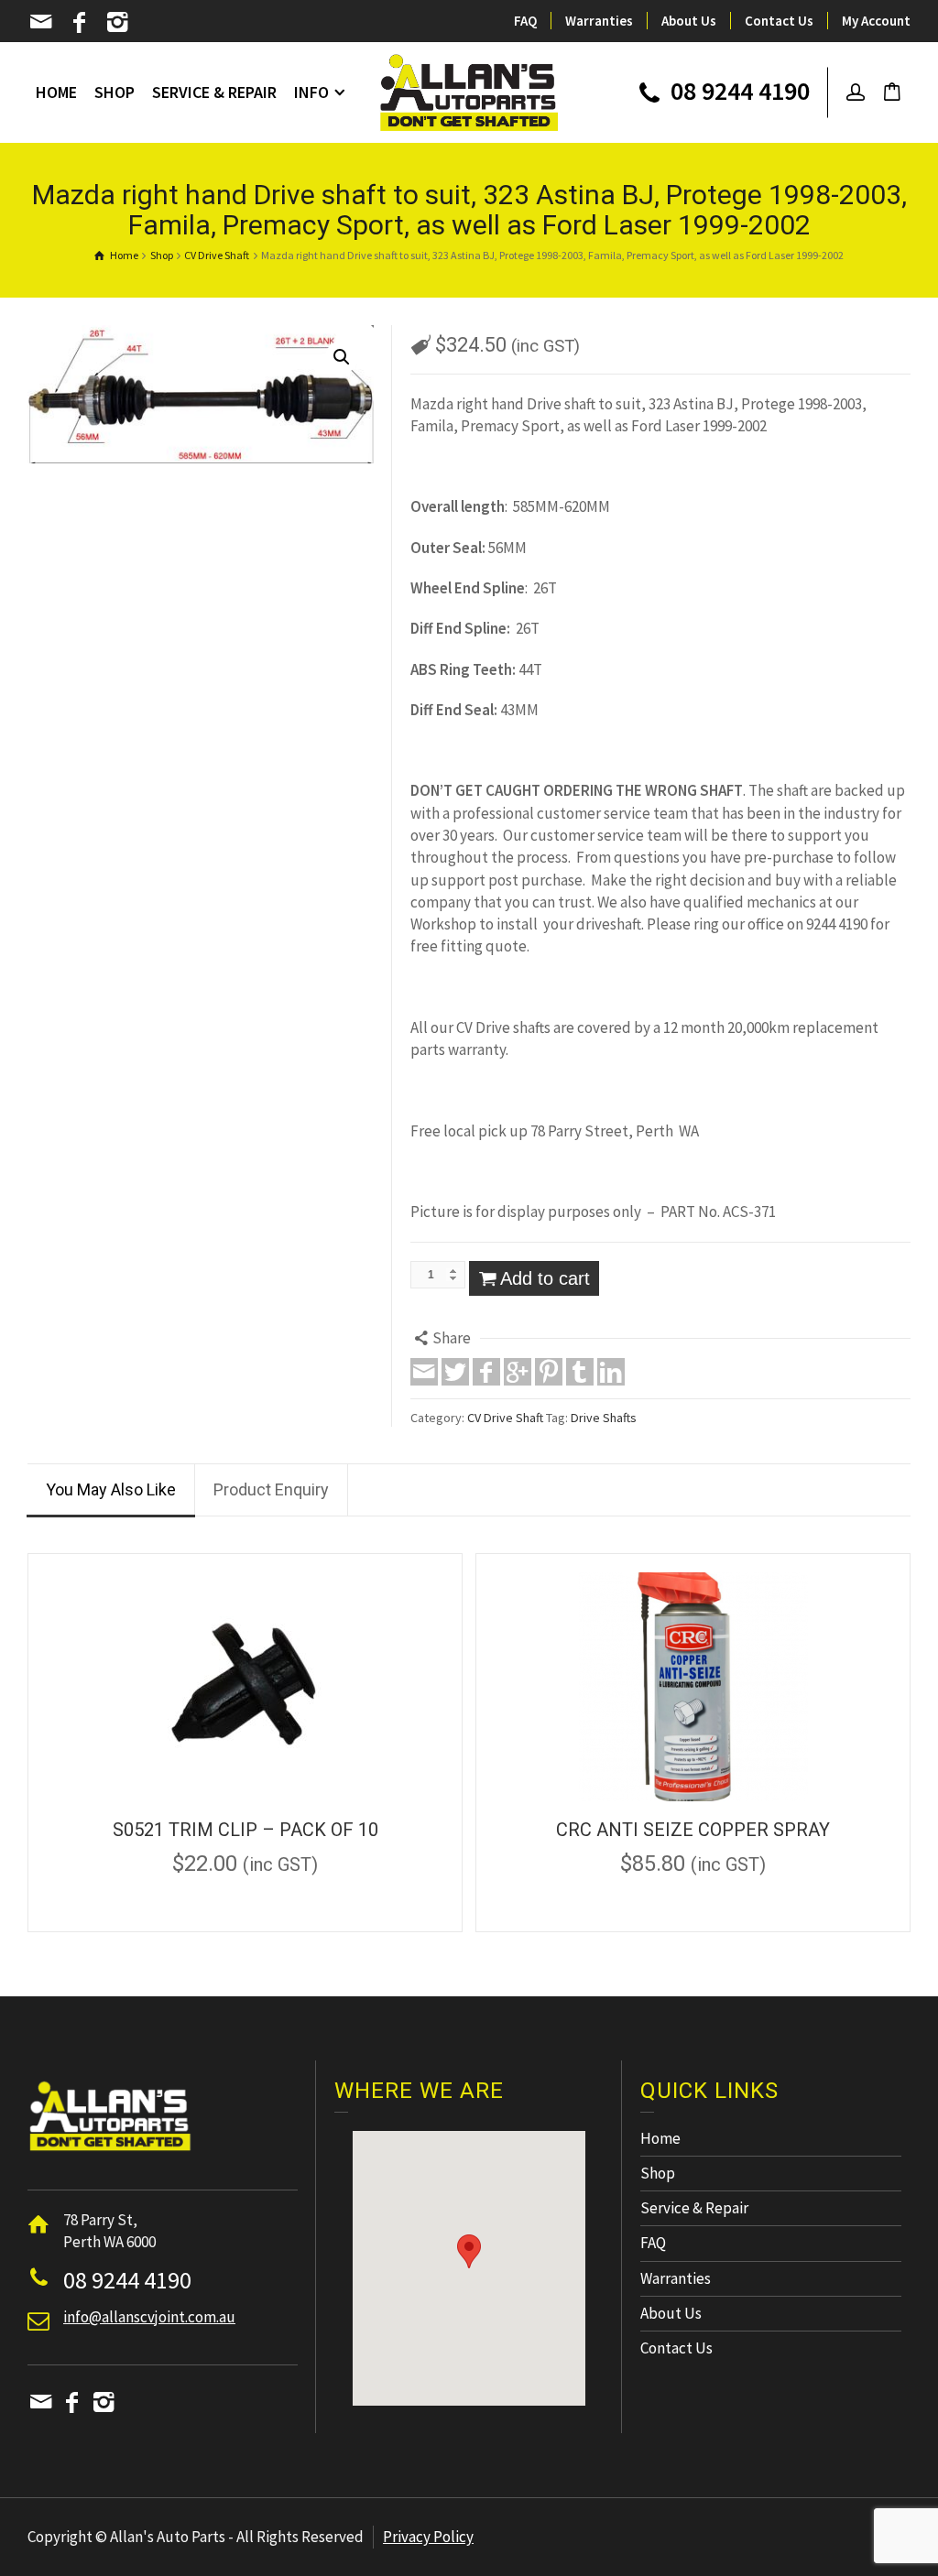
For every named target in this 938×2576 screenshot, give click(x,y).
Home (660, 2138)
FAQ (525, 21)
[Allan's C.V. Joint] (469, 91)
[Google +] (518, 1372)
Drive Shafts (604, 1418)
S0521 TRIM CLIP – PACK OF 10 (245, 1830)
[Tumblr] (580, 1372)
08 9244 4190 (737, 92)
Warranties (599, 21)
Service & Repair (694, 2208)
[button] (469, 2251)
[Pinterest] (549, 1372)
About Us (689, 21)
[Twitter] (455, 1372)
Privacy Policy (428, 2537)
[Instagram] (119, 22)
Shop (658, 2173)
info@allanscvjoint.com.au (149, 2317)
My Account (876, 21)
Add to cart (545, 1278)
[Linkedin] (611, 1372)
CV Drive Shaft (505, 1418)
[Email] (43, 22)
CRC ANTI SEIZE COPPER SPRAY (693, 1830)
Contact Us (779, 21)
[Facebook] (81, 22)
